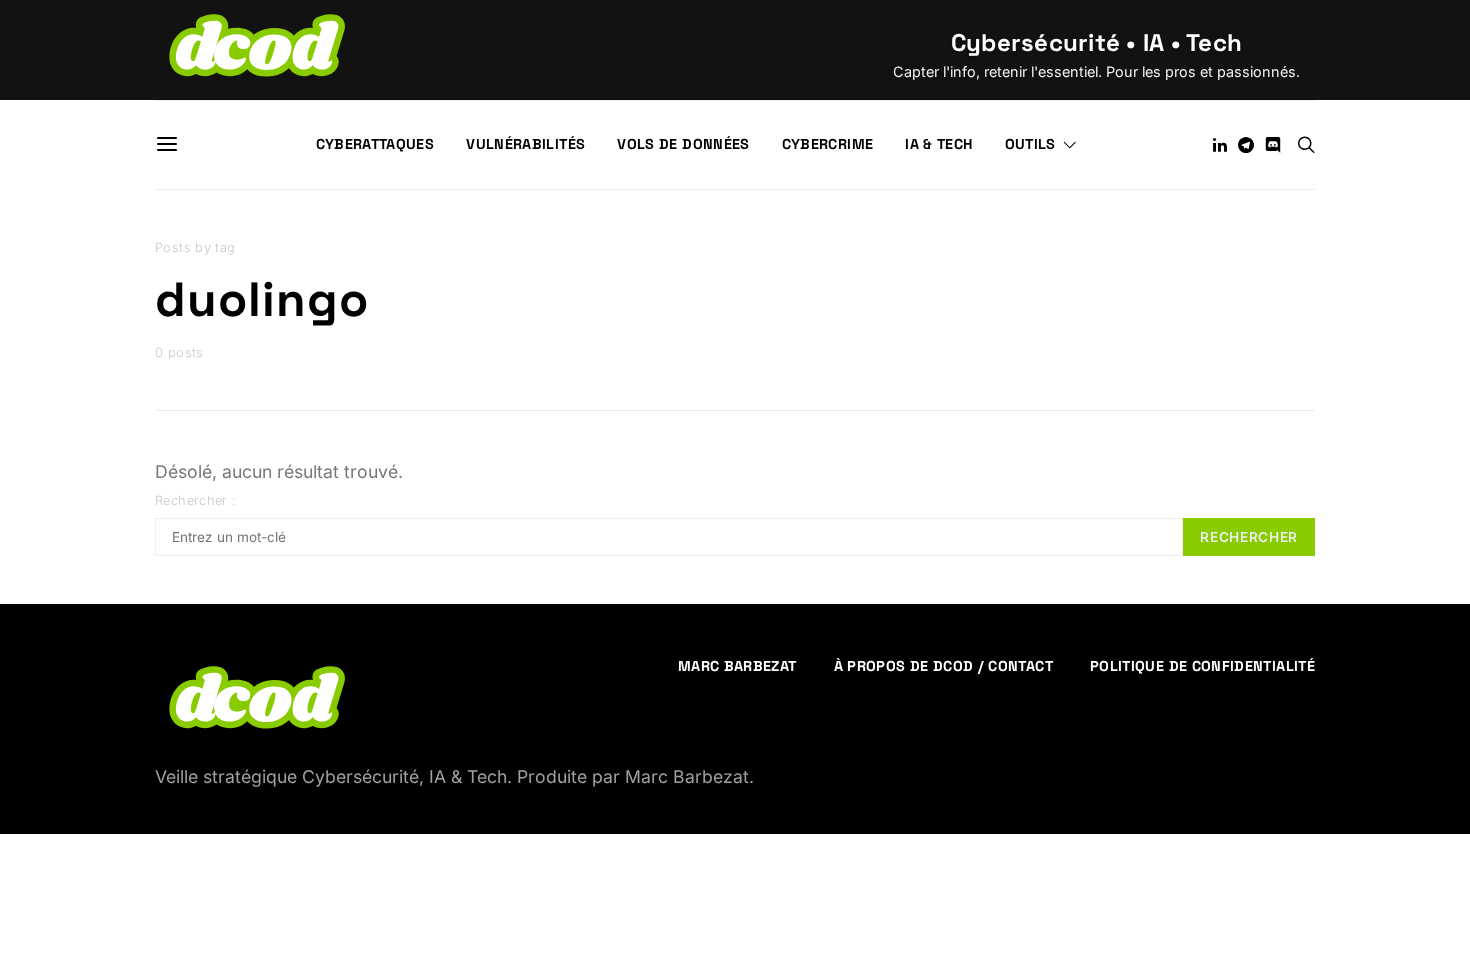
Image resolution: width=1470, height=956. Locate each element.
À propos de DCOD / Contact (943, 666)
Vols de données (683, 144)
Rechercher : (196, 500)
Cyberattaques (375, 144)
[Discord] (1273, 145)
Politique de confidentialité (1202, 666)
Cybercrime (828, 144)
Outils (1030, 144)
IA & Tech (938, 144)
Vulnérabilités (525, 144)
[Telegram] (1246, 145)
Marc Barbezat (737, 666)
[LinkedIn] (1220, 145)
